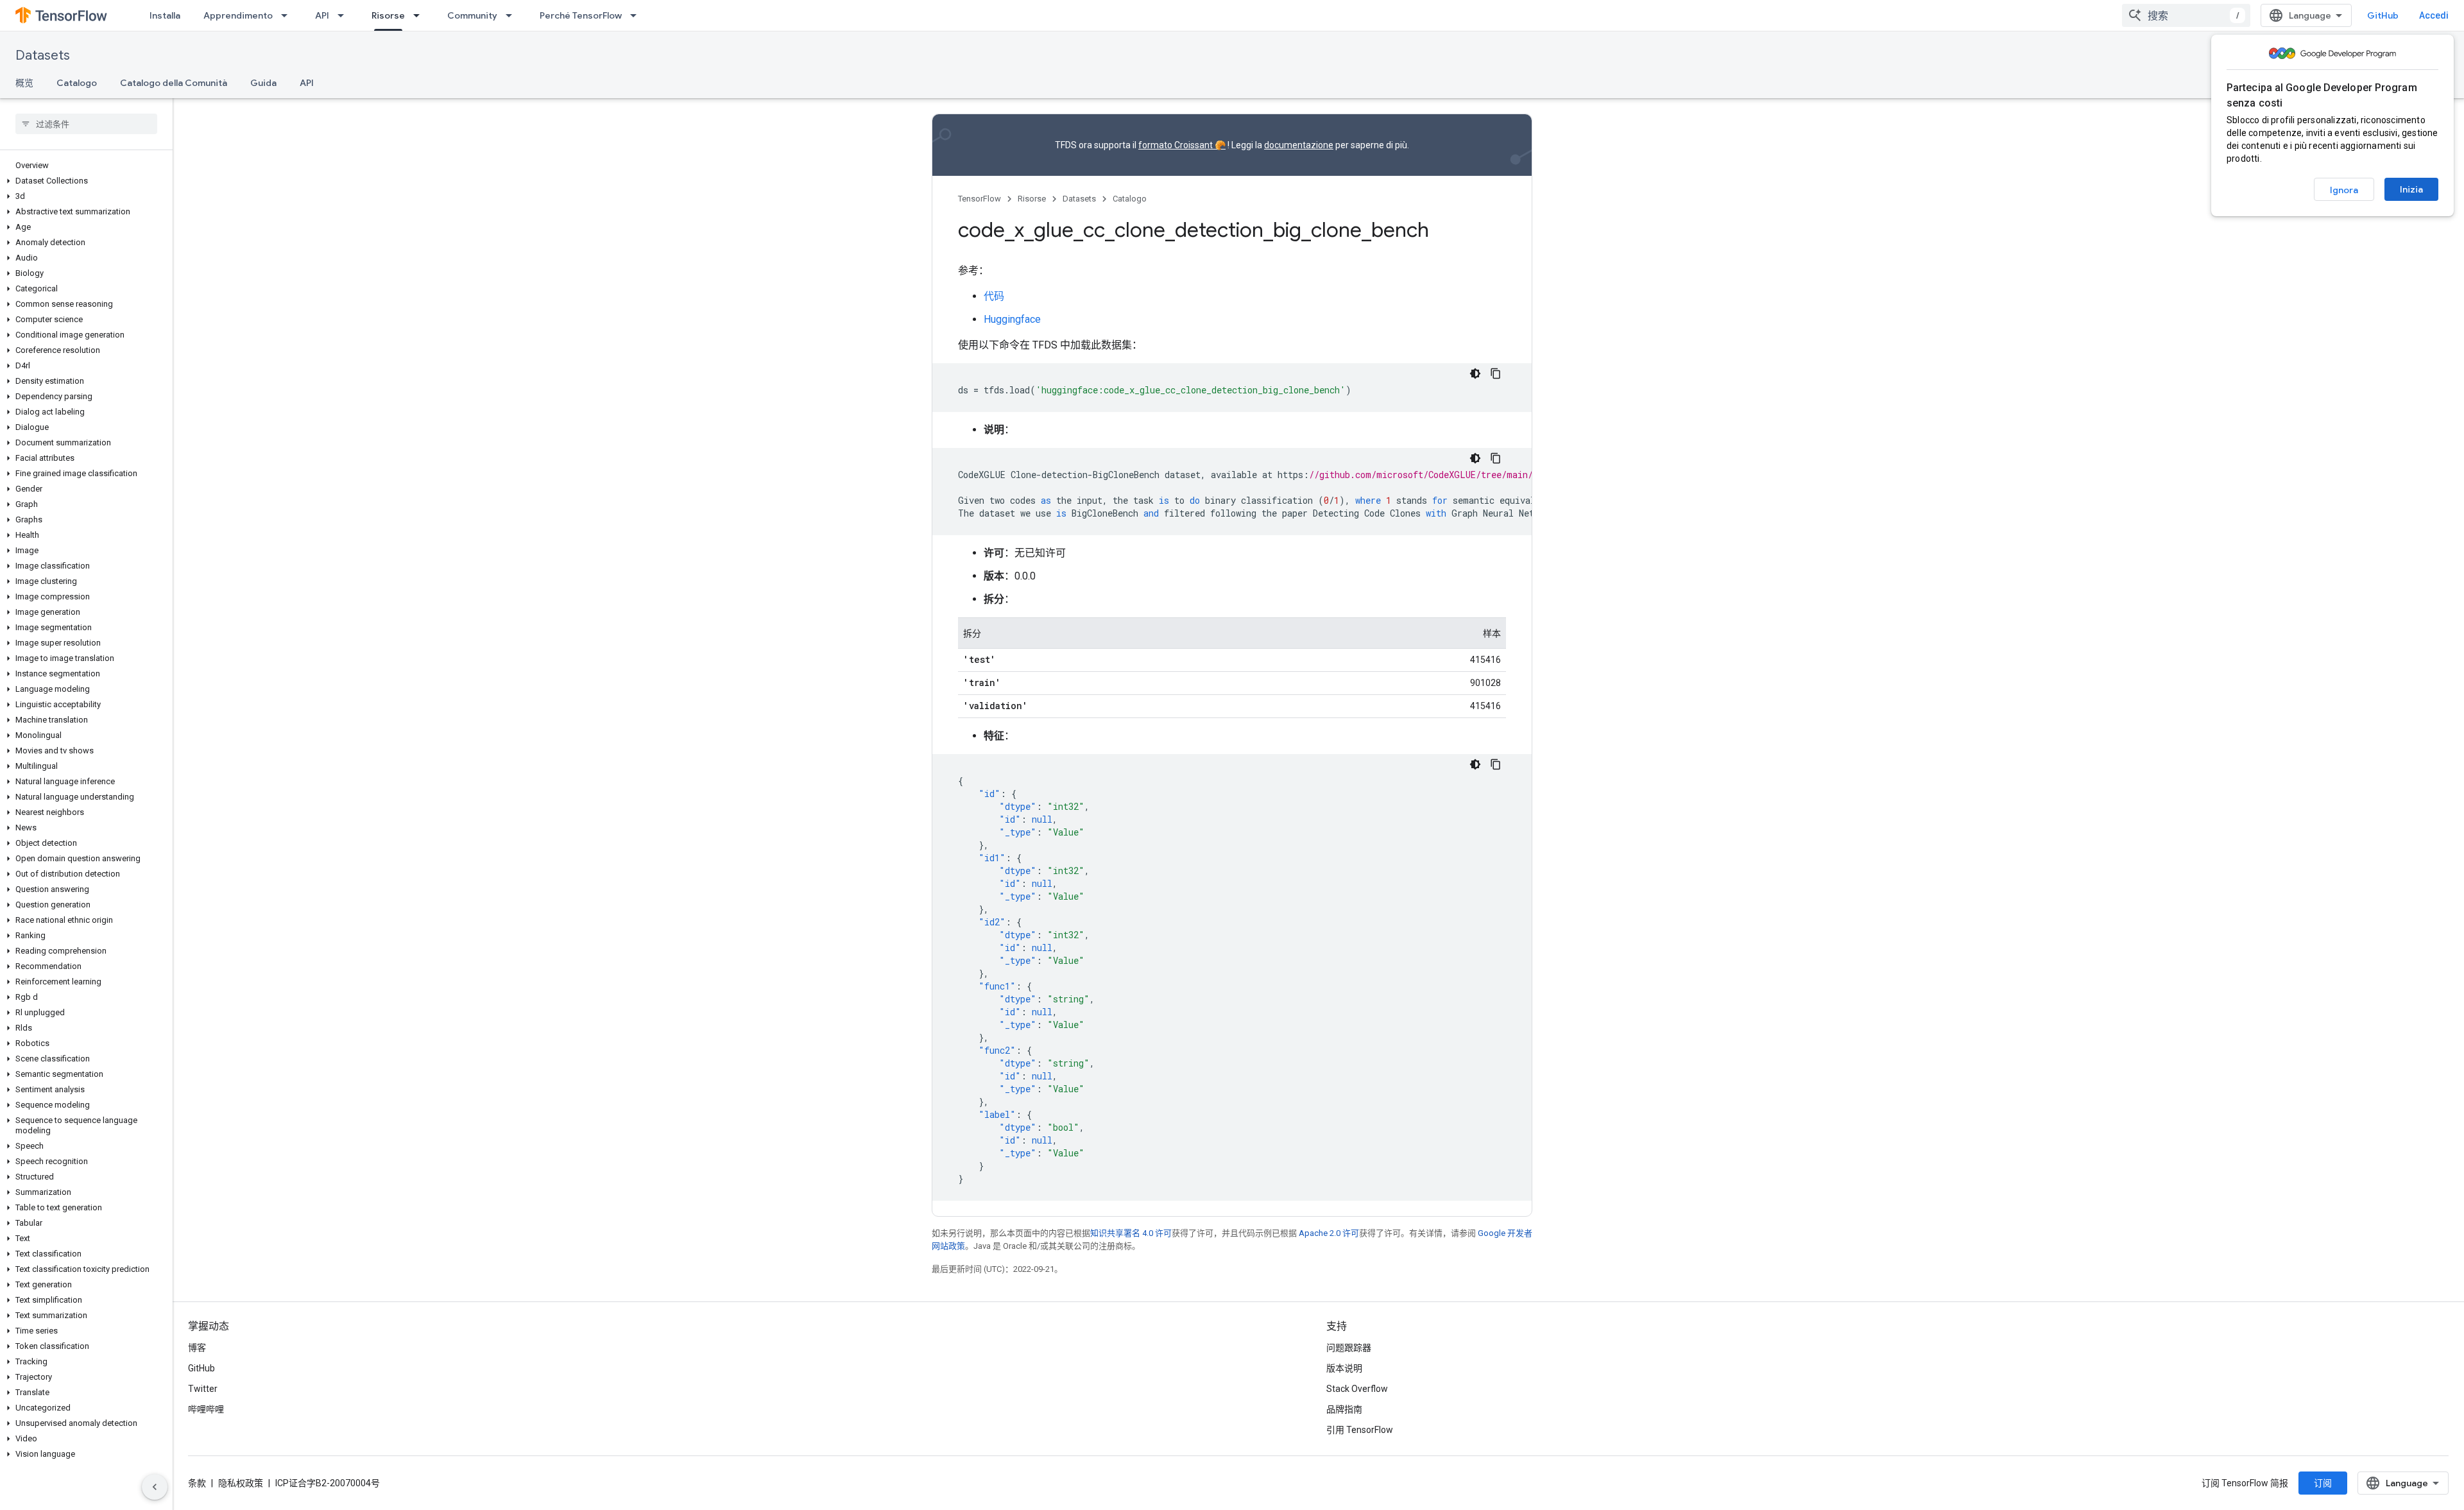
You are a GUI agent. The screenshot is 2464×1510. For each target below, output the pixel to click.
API (322, 15)
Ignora (2344, 190)
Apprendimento (238, 15)
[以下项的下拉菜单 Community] (513, 15)
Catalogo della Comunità (174, 83)
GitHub (2383, 15)
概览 (24, 83)
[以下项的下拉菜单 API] (345, 15)
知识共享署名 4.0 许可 (1131, 1233)
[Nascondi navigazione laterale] (155, 1487)
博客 (197, 1348)
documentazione (1299, 145)
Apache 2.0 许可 (1329, 1233)
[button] (84, 181)
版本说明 (1344, 1368)
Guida (263, 83)
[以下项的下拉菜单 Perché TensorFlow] (637, 15)
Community (472, 15)
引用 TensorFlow (1360, 1430)
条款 (197, 1483)
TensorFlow (980, 199)
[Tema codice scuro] (1475, 373)
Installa (165, 15)
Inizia (2411, 189)
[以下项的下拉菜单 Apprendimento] (288, 15)
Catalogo (77, 83)
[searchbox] (86, 124)
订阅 (2323, 1483)
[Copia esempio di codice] (1496, 373)
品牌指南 (1344, 1409)
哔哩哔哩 (206, 1409)
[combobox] (2186, 15)
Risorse (388, 15)
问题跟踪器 (1349, 1348)
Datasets (43, 56)
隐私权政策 (241, 1483)
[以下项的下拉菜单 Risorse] (420, 15)
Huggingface (1012, 319)
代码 (994, 296)
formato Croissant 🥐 (1182, 145)
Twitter (203, 1389)
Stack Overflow (1357, 1389)
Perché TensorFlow (581, 15)
